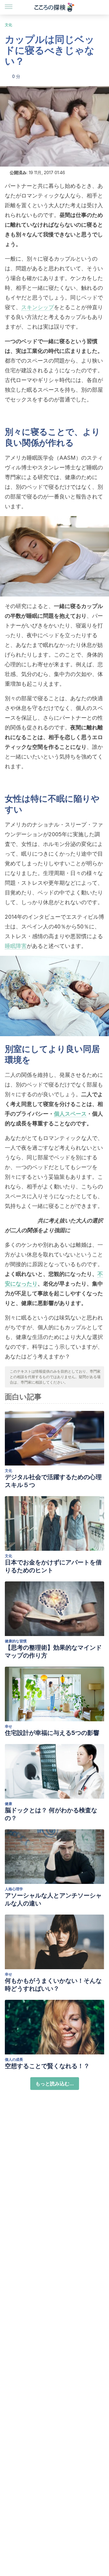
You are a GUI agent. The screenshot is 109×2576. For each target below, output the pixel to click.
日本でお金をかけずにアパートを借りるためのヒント (53, 1566)
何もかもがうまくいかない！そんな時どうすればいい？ (53, 1985)
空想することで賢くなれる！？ (47, 2066)
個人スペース (70, 1114)
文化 (8, 25)
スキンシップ (38, 307)
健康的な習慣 (16, 1641)
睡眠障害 (16, 946)
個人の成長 (14, 2059)
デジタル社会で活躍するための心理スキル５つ (53, 1481)
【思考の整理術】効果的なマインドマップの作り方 (53, 1651)
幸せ (8, 1726)
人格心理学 (14, 1889)
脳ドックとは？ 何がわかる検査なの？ (51, 1814)
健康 (8, 1804)
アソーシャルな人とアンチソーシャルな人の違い (53, 1899)
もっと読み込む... (55, 2084)
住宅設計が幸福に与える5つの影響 (52, 1733)
